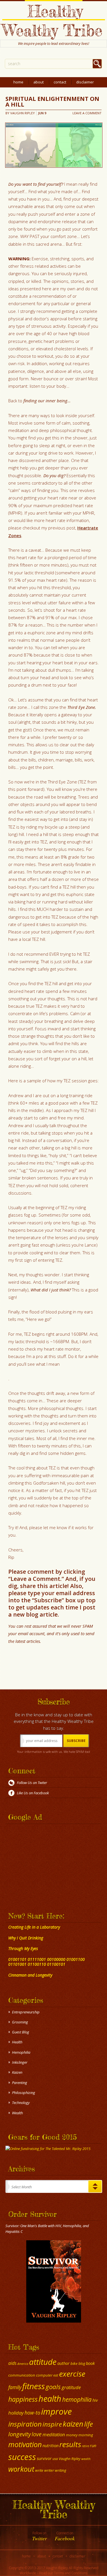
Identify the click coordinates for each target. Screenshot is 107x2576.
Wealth (17, 2113)
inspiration (25, 2424)
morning (86, 2435)
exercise (72, 2374)
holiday (16, 2413)
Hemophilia (21, 2052)
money (72, 2435)
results (70, 2444)
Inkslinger (20, 2062)
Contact (60, 82)
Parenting (20, 2083)
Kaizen (17, 2072)
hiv (95, 2400)
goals (53, 2387)
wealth (86, 2459)
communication (22, 2375)
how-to (32, 2413)
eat (56, 2375)
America (23, 2364)
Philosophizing (24, 2093)
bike (74, 2363)
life (89, 2424)
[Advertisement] (41, 1862)
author (63, 2363)
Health (17, 2042)
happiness (23, 2399)
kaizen (73, 2424)
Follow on (40, 2536)
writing (60, 2470)
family (15, 2387)
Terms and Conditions (71, 2573)
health (50, 2398)
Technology (21, 2103)
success (22, 2457)
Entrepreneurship (26, 2012)
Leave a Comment (87, 113)
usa (55, 2459)
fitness (34, 2386)
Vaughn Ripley (23, 113)
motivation (25, 2444)
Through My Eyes (23, 1948)
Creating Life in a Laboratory (34, 1927)
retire (85, 2446)
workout (21, 2469)
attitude (43, 2362)
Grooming (20, 2022)
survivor (44, 2458)
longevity (20, 2434)
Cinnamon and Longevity (30, 1975)
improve (56, 2411)
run (93, 2445)
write (39, 2470)
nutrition (51, 2445)
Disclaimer (85, 82)
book (90, 2363)
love (37, 2434)
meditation (54, 2434)
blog (82, 2364)
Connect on (65, 2536)
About (39, 82)
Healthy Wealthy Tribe (52, 21)
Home (18, 82)
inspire (52, 2424)
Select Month (22, 2187)
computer (44, 2375)
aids (12, 2363)
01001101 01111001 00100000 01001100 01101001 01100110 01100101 (47, 1962)
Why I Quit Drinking (26, 1938)
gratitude (71, 2387)
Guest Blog (21, 2032)
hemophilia (77, 2399)
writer (49, 2470)
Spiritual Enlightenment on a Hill (52, 102)
